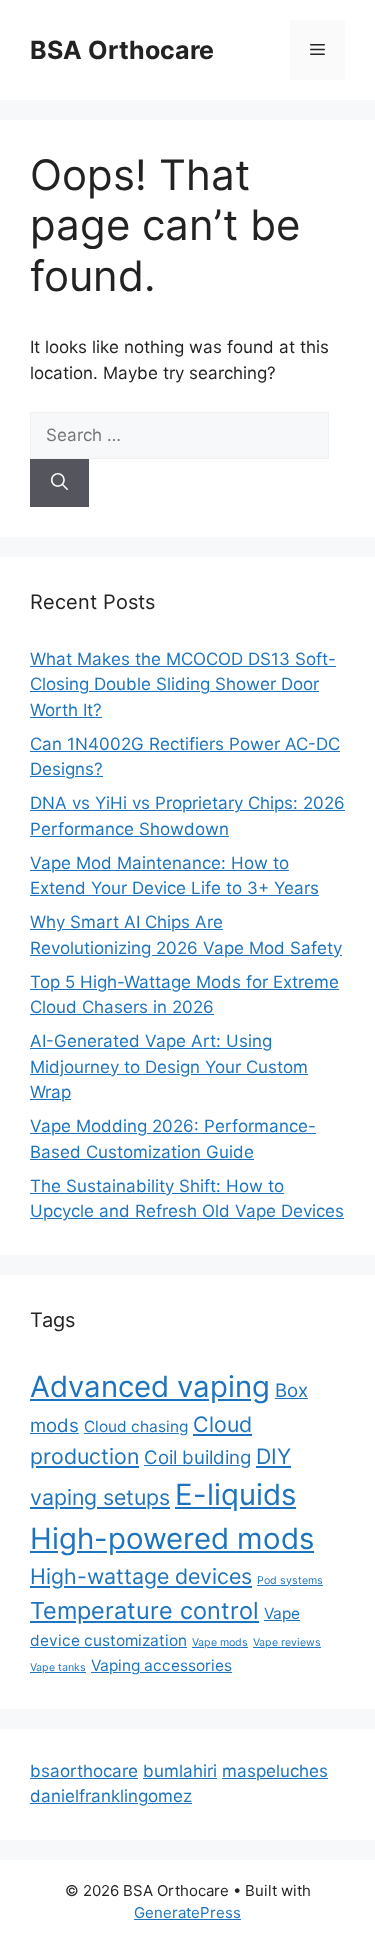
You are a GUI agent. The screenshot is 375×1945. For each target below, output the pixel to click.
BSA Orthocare (122, 50)
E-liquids (235, 1494)
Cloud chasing (136, 1426)
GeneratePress (187, 1912)
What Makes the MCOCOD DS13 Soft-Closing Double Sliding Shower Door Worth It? (183, 684)
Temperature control (144, 1610)
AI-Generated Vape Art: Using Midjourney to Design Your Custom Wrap (169, 1066)
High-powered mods (172, 1538)
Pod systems (290, 1580)
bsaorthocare (84, 1771)
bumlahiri (180, 1771)
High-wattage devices (141, 1576)
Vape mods (220, 1642)
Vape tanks (58, 1667)
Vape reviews (287, 1642)
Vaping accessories (161, 1665)
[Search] (59, 483)
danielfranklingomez (111, 1796)
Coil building (197, 1457)
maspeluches (275, 1771)
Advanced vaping (150, 1386)
